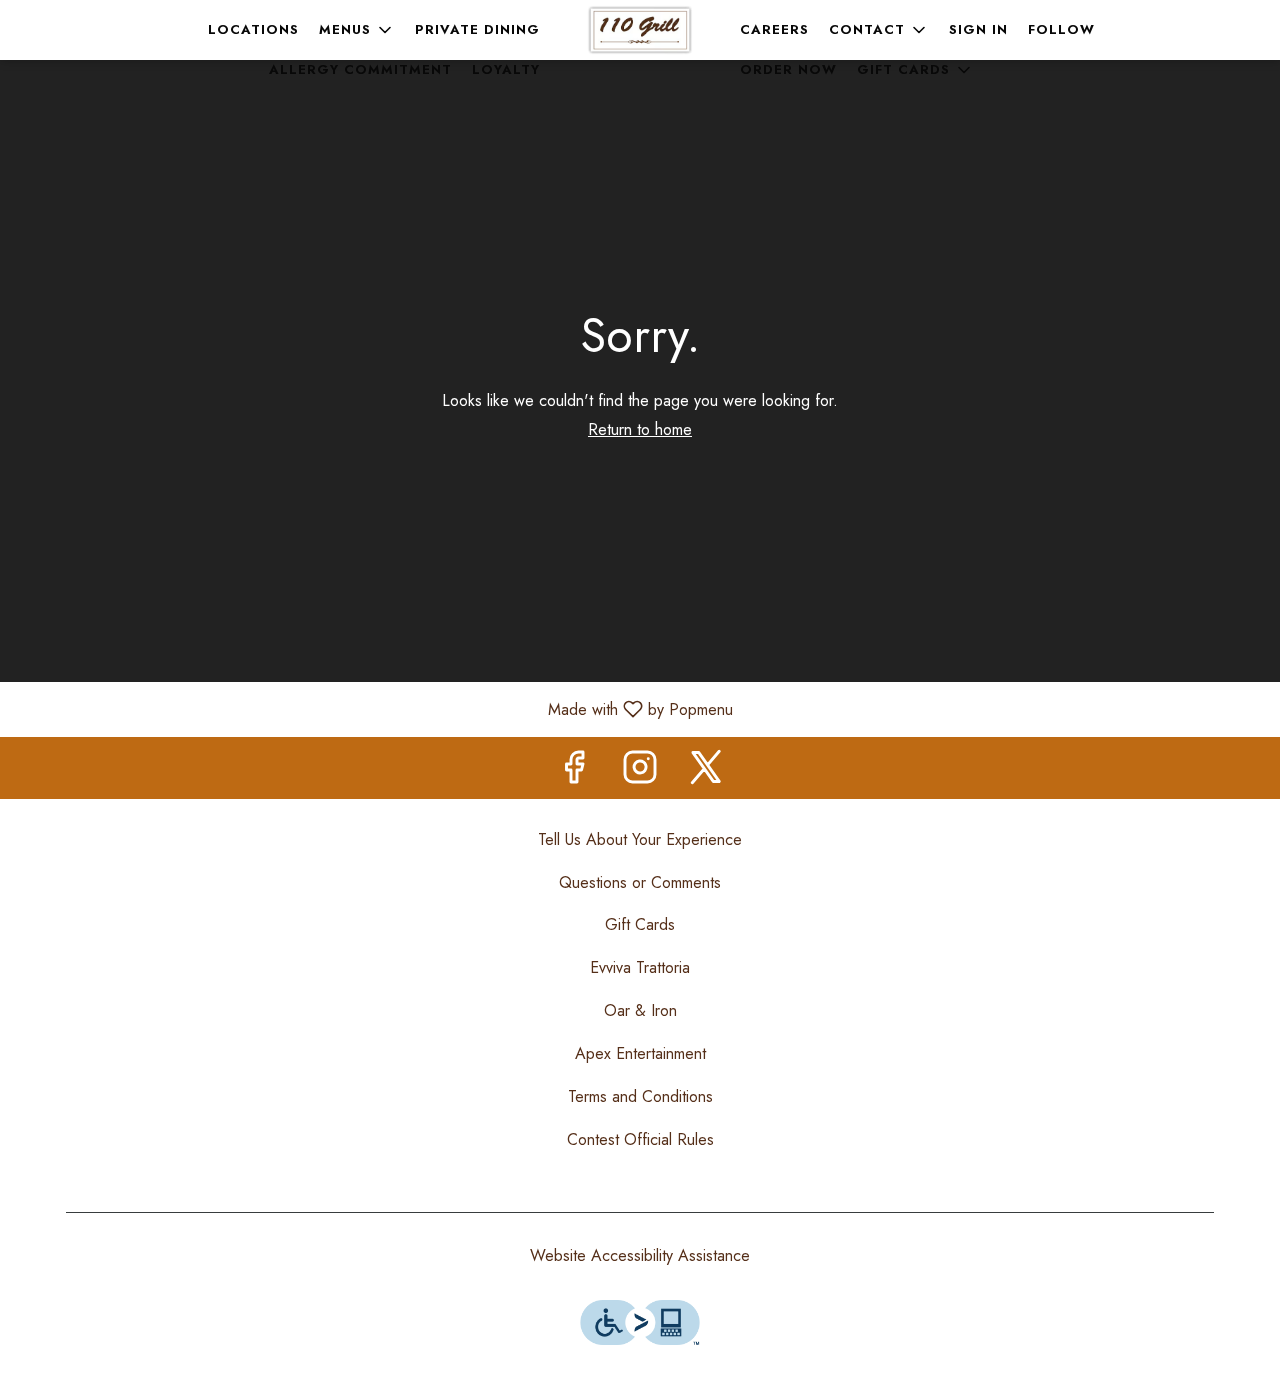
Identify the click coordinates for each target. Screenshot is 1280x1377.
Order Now (788, 69)
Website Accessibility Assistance (640, 1256)
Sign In (978, 29)
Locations (253, 29)
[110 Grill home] (640, 30)
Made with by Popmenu (374, 708)
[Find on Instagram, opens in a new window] (640, 772)
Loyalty (506, 69)
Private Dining (477, 29)
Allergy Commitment (360, 69)
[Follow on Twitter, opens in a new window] (706, 772)
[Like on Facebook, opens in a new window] (574, 772)
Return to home (640, 429)
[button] (357, 30)
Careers (774, 29)
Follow (1061, 29)
